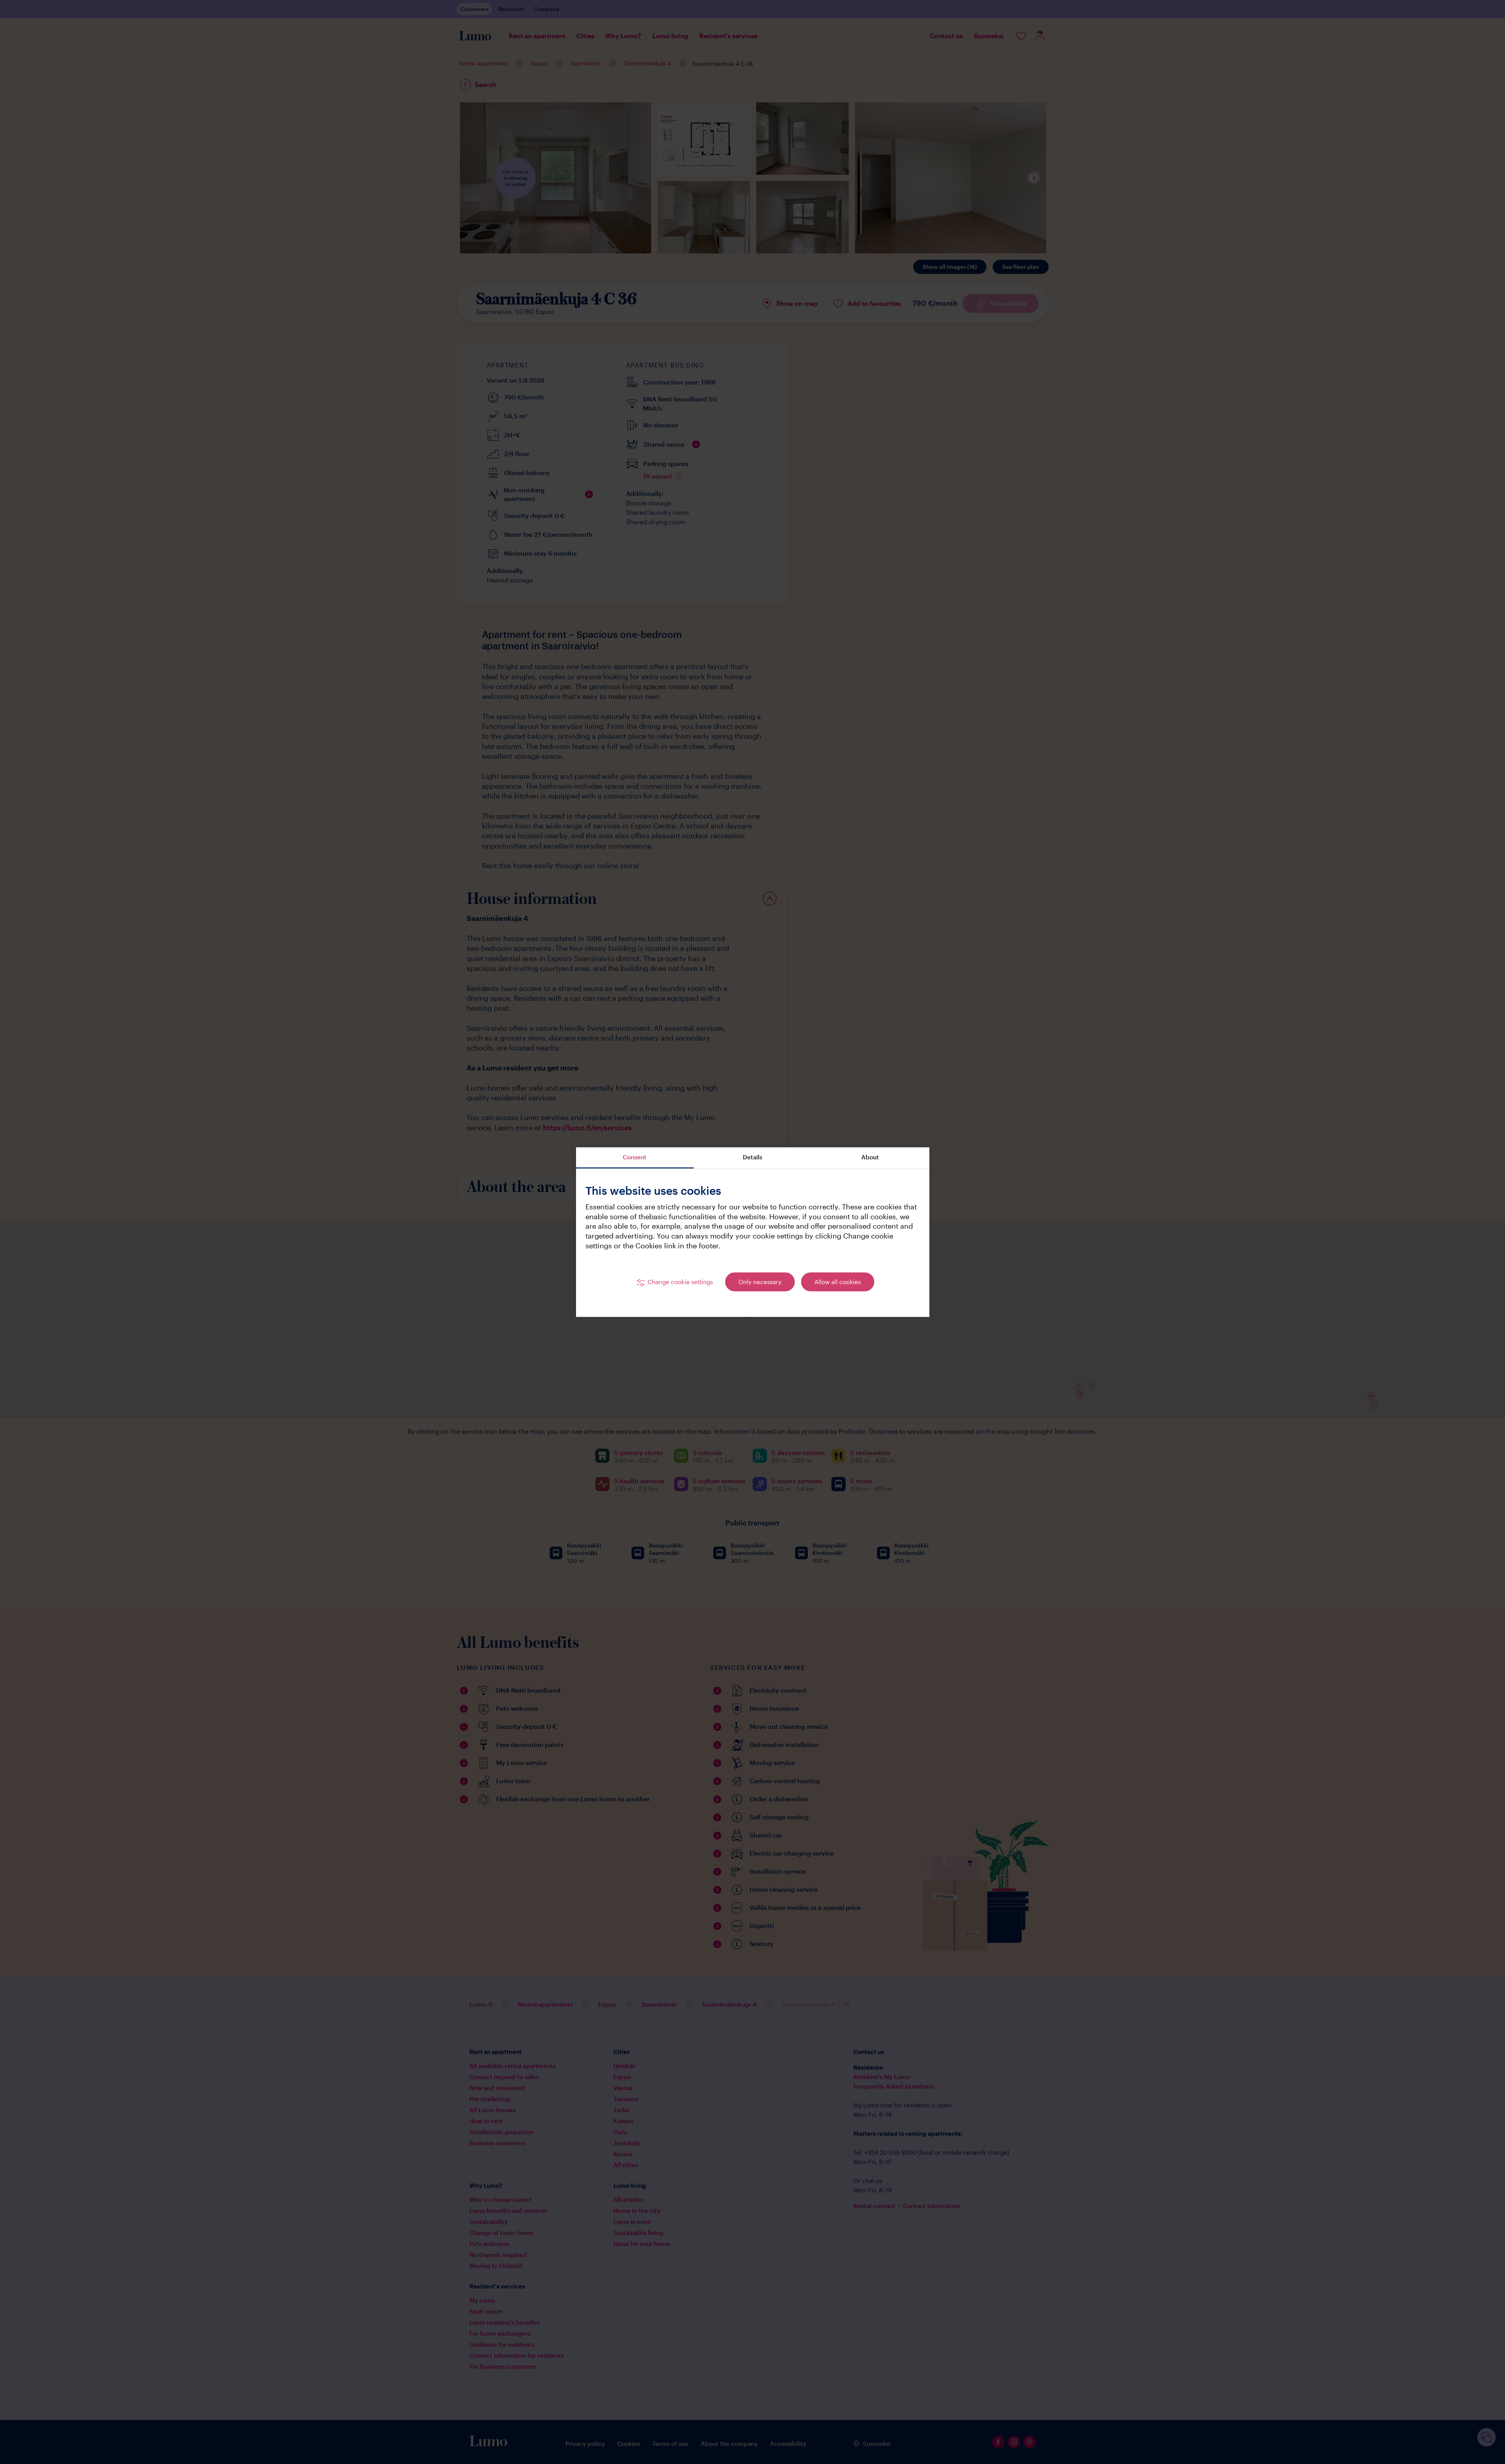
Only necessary (760, 1282)
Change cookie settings (680, 1282)
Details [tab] (752, 1157)
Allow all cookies (838, 1282)
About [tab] (870, 1157)
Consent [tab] (635, 1157)
